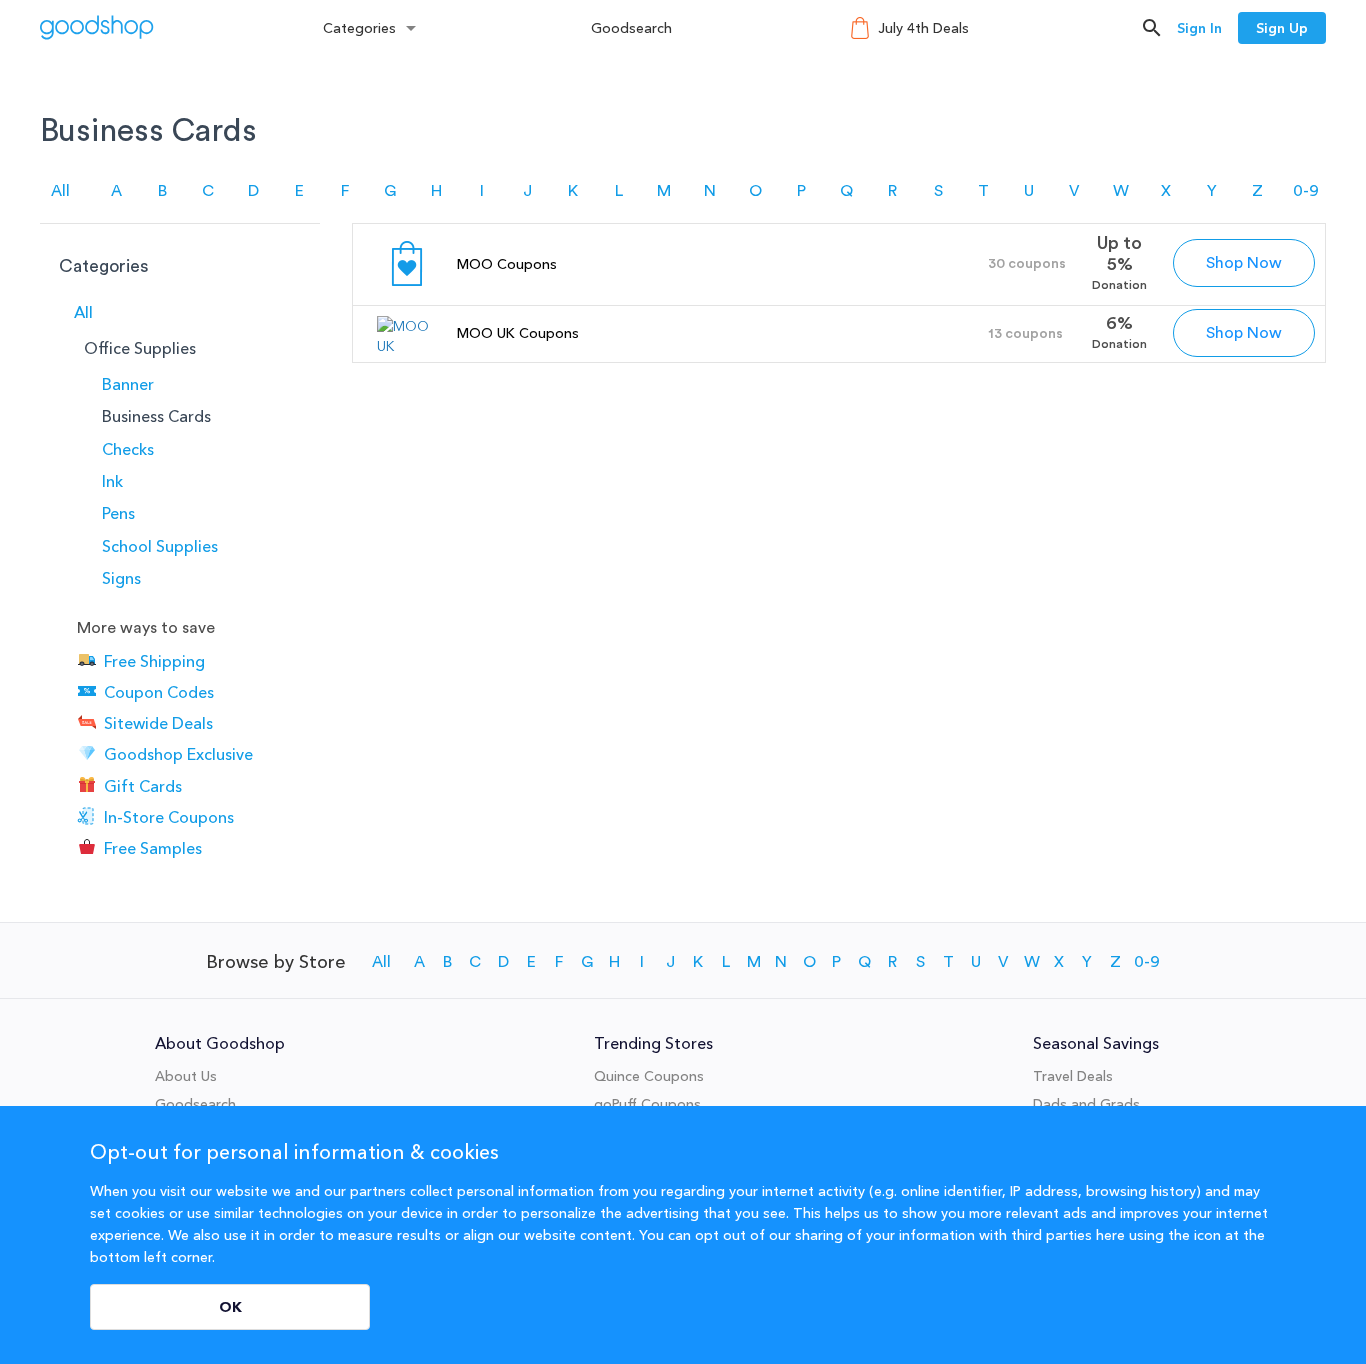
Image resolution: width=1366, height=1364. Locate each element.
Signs (121, 578)
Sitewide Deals (158, 723)
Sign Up (1282, 28)
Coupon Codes (159, 692)
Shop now (1244, 263)
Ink (112, 481)
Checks (128, 449)
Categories (359, 28)
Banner (128, 384)
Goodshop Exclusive (178, 755)
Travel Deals (1073, 1076)
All (60, 191)
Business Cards (156, 416)
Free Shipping (154, 661)
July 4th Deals (923, 28)
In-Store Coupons (169, 817)
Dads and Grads (1086, 1104)
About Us (186, 1076)
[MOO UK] (407, 346)
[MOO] (407, 289)
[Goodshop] (97, 27)
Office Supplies (140, 348)
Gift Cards (143, 786)
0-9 (1306, 191)
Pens (118, 513)
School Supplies (160, 546)
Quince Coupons (649, 1076)
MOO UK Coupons (518, 333)
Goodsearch (631, 28)
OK (230, 1307)
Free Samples (153, 848)
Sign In (1199, 28)
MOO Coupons (507, 264)
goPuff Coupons (647, 1104)
